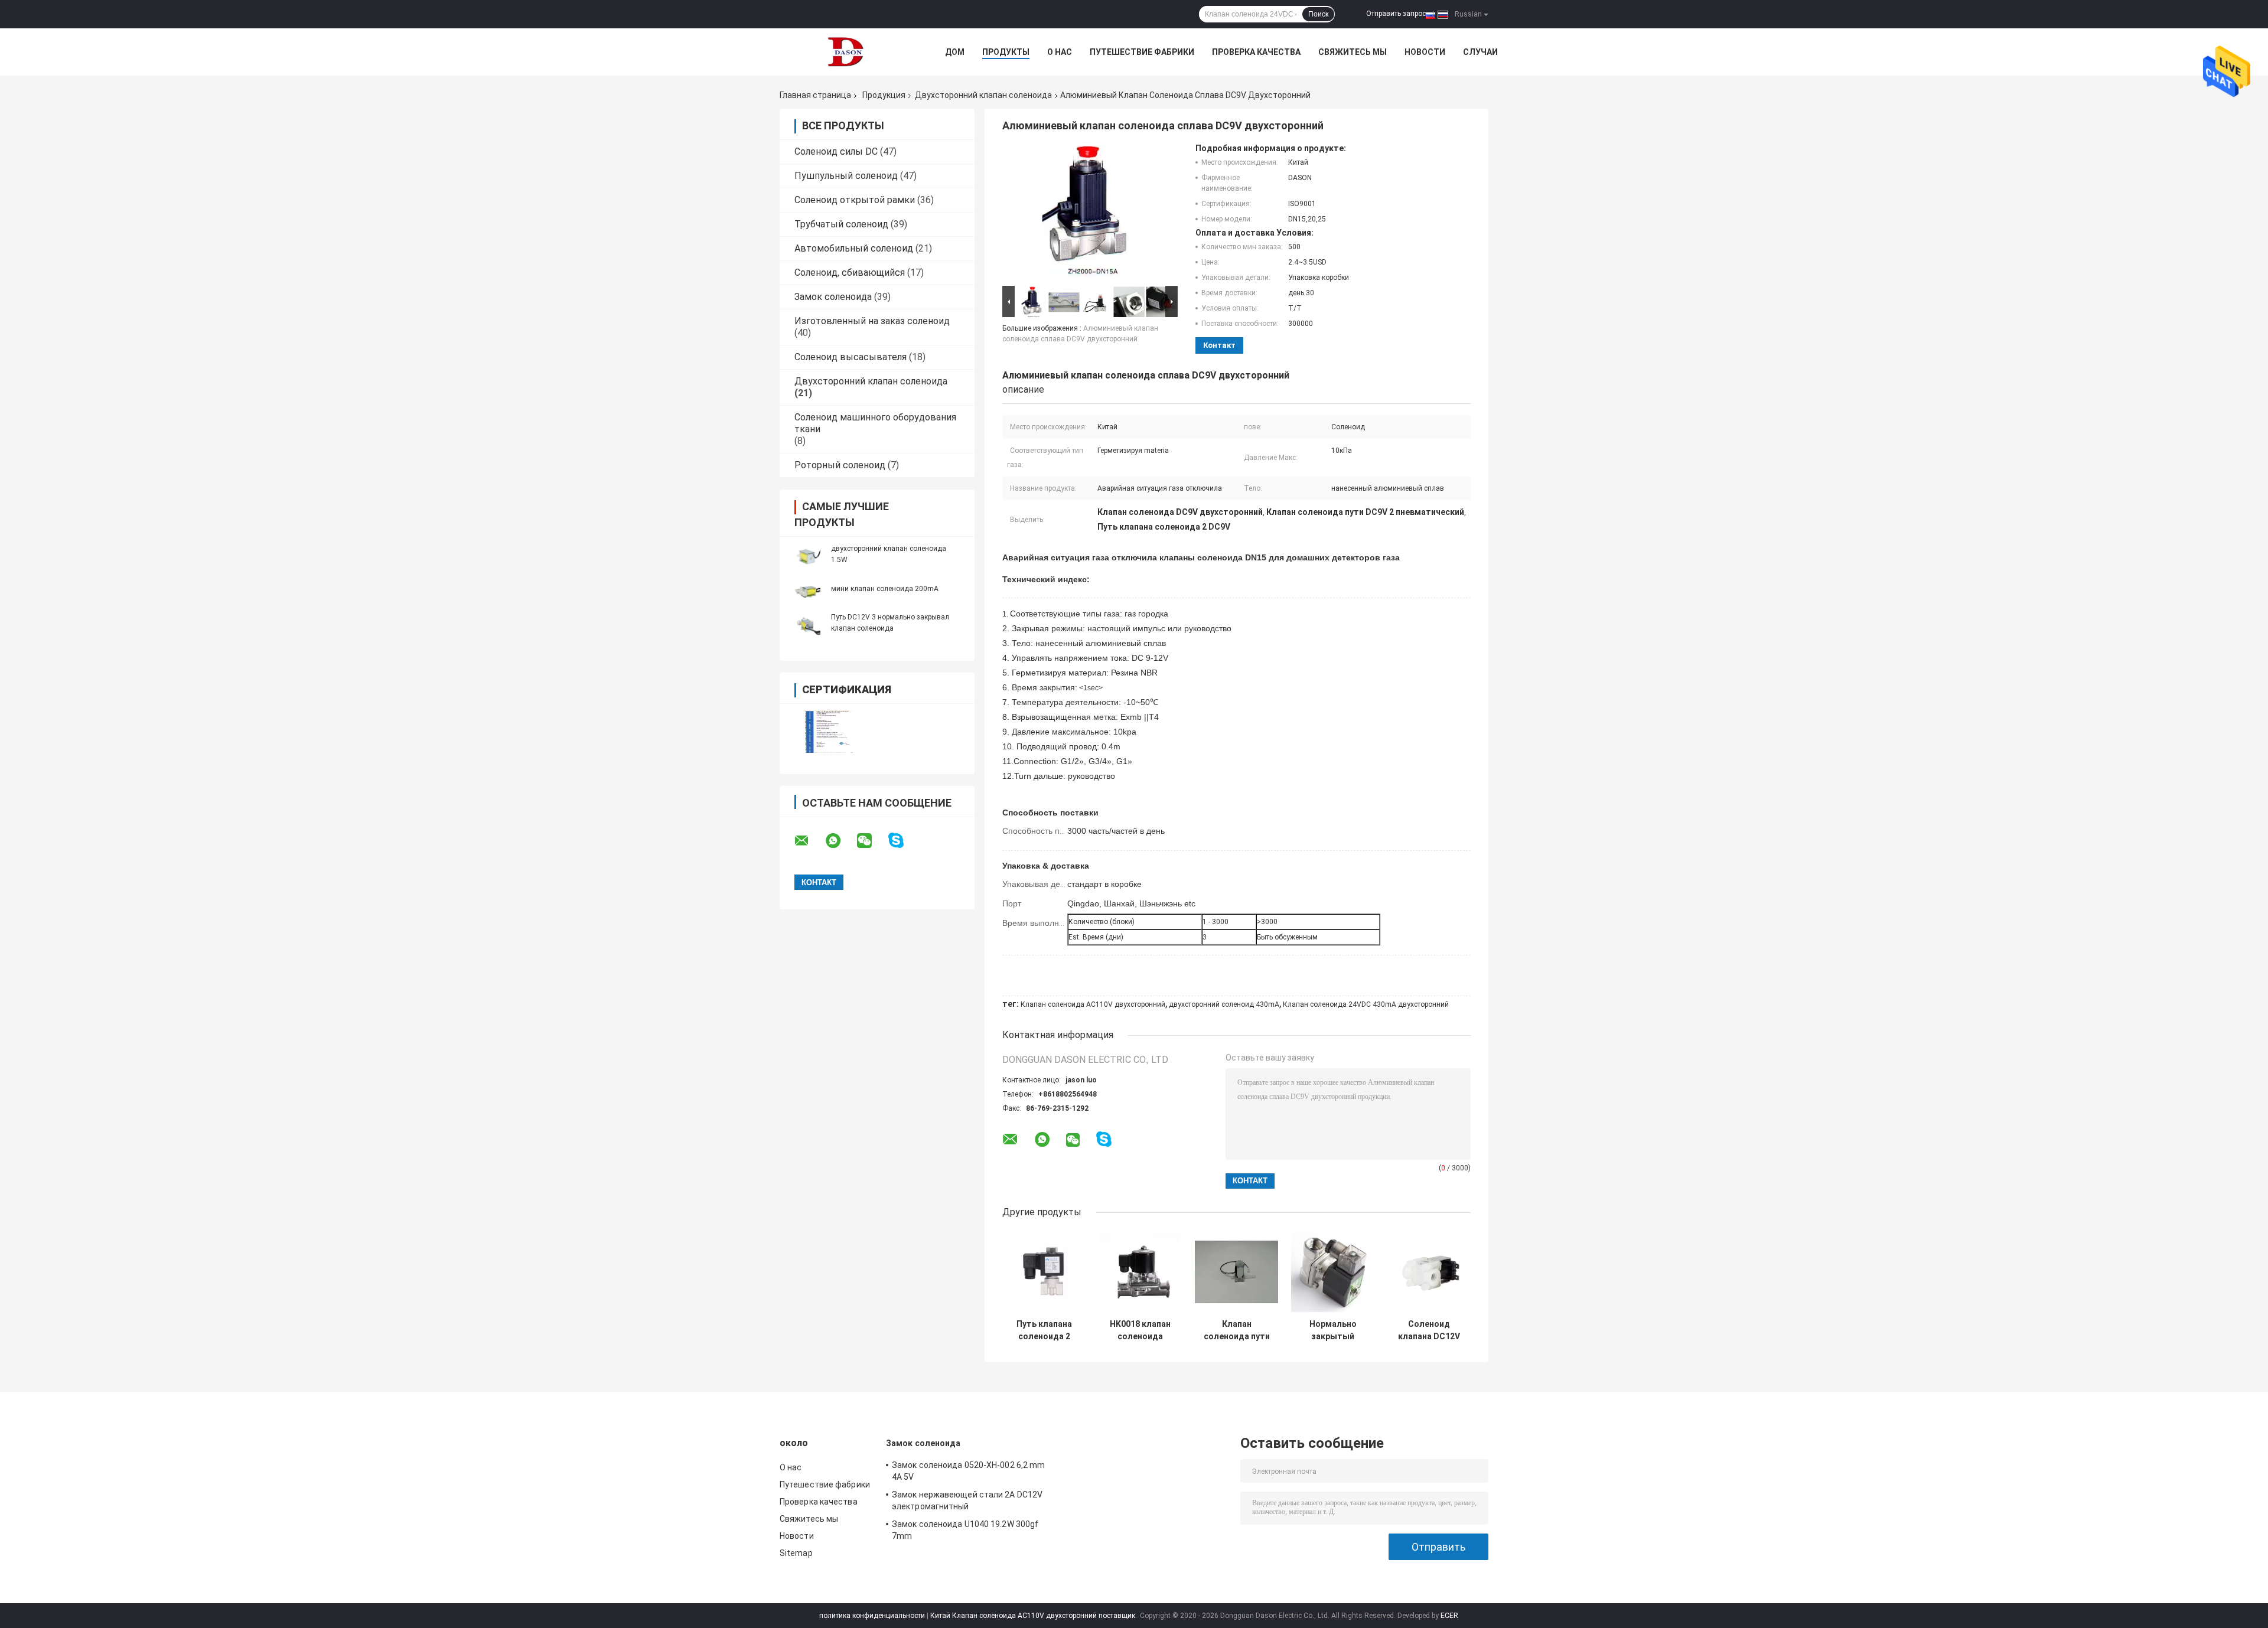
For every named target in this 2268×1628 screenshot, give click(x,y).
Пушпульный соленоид (846, 176)
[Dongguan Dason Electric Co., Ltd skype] (903, 841)
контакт (1219, 345)
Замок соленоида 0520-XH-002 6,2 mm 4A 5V (968, 1471)
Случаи (1480, 52)
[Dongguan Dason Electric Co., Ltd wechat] (872, 841)
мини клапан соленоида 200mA (885, 589)
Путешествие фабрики (1142, 52)
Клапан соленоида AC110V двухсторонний (1093, 1004)
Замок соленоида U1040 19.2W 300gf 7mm (965, 1530)
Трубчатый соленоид (841, 224)
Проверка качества (1256, 52)
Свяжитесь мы (1353, 52)
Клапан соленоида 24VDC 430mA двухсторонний (1366, 1004)
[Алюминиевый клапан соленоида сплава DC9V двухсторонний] (1085, 213)
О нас (1060, 52)
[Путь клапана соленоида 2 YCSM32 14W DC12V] (1044, 1272)
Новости (1425, 52)
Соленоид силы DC (836, 151)
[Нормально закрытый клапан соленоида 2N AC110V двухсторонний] (1333, 1272)
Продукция (884, 95)
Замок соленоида (833, 297)
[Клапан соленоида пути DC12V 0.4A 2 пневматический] (1236, 1272)
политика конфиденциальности (872, 1616)
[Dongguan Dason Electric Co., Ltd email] (809, 841)
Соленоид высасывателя (850, 357)
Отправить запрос (1396, 14)
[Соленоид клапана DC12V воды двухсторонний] (1429, 1272)
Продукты (1006, 52)
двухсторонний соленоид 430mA (1224, 1004)
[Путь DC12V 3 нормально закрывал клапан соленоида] (806, 622)
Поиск (1318, 14)
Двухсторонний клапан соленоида (983, 95)
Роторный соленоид (840, 465)
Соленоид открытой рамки (855, 200)
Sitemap (796, 1553)
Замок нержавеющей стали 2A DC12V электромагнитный (967, 1500)
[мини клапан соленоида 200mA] (806, 588)
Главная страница (815, 95)
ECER (1449, 1616)
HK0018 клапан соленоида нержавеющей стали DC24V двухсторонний (1140, 1330)
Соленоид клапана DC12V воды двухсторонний (1429, 1330)
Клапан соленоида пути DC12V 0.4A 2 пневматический (1237, 1330)
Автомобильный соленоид (854, 248)
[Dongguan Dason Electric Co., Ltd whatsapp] (840, 841)
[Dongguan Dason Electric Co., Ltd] (845, 52)
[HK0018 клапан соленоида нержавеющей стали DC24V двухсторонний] (1140, 1272)
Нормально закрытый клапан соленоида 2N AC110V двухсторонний (1333, 1330)
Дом (955, 52)
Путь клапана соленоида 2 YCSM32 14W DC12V (1044, 1330)
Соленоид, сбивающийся (850, 273)
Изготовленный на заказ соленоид (872, 321)
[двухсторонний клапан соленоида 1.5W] (806, 554)
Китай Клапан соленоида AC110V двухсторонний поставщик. (1034, 1616)
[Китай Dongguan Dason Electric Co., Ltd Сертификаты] (828, 731)
